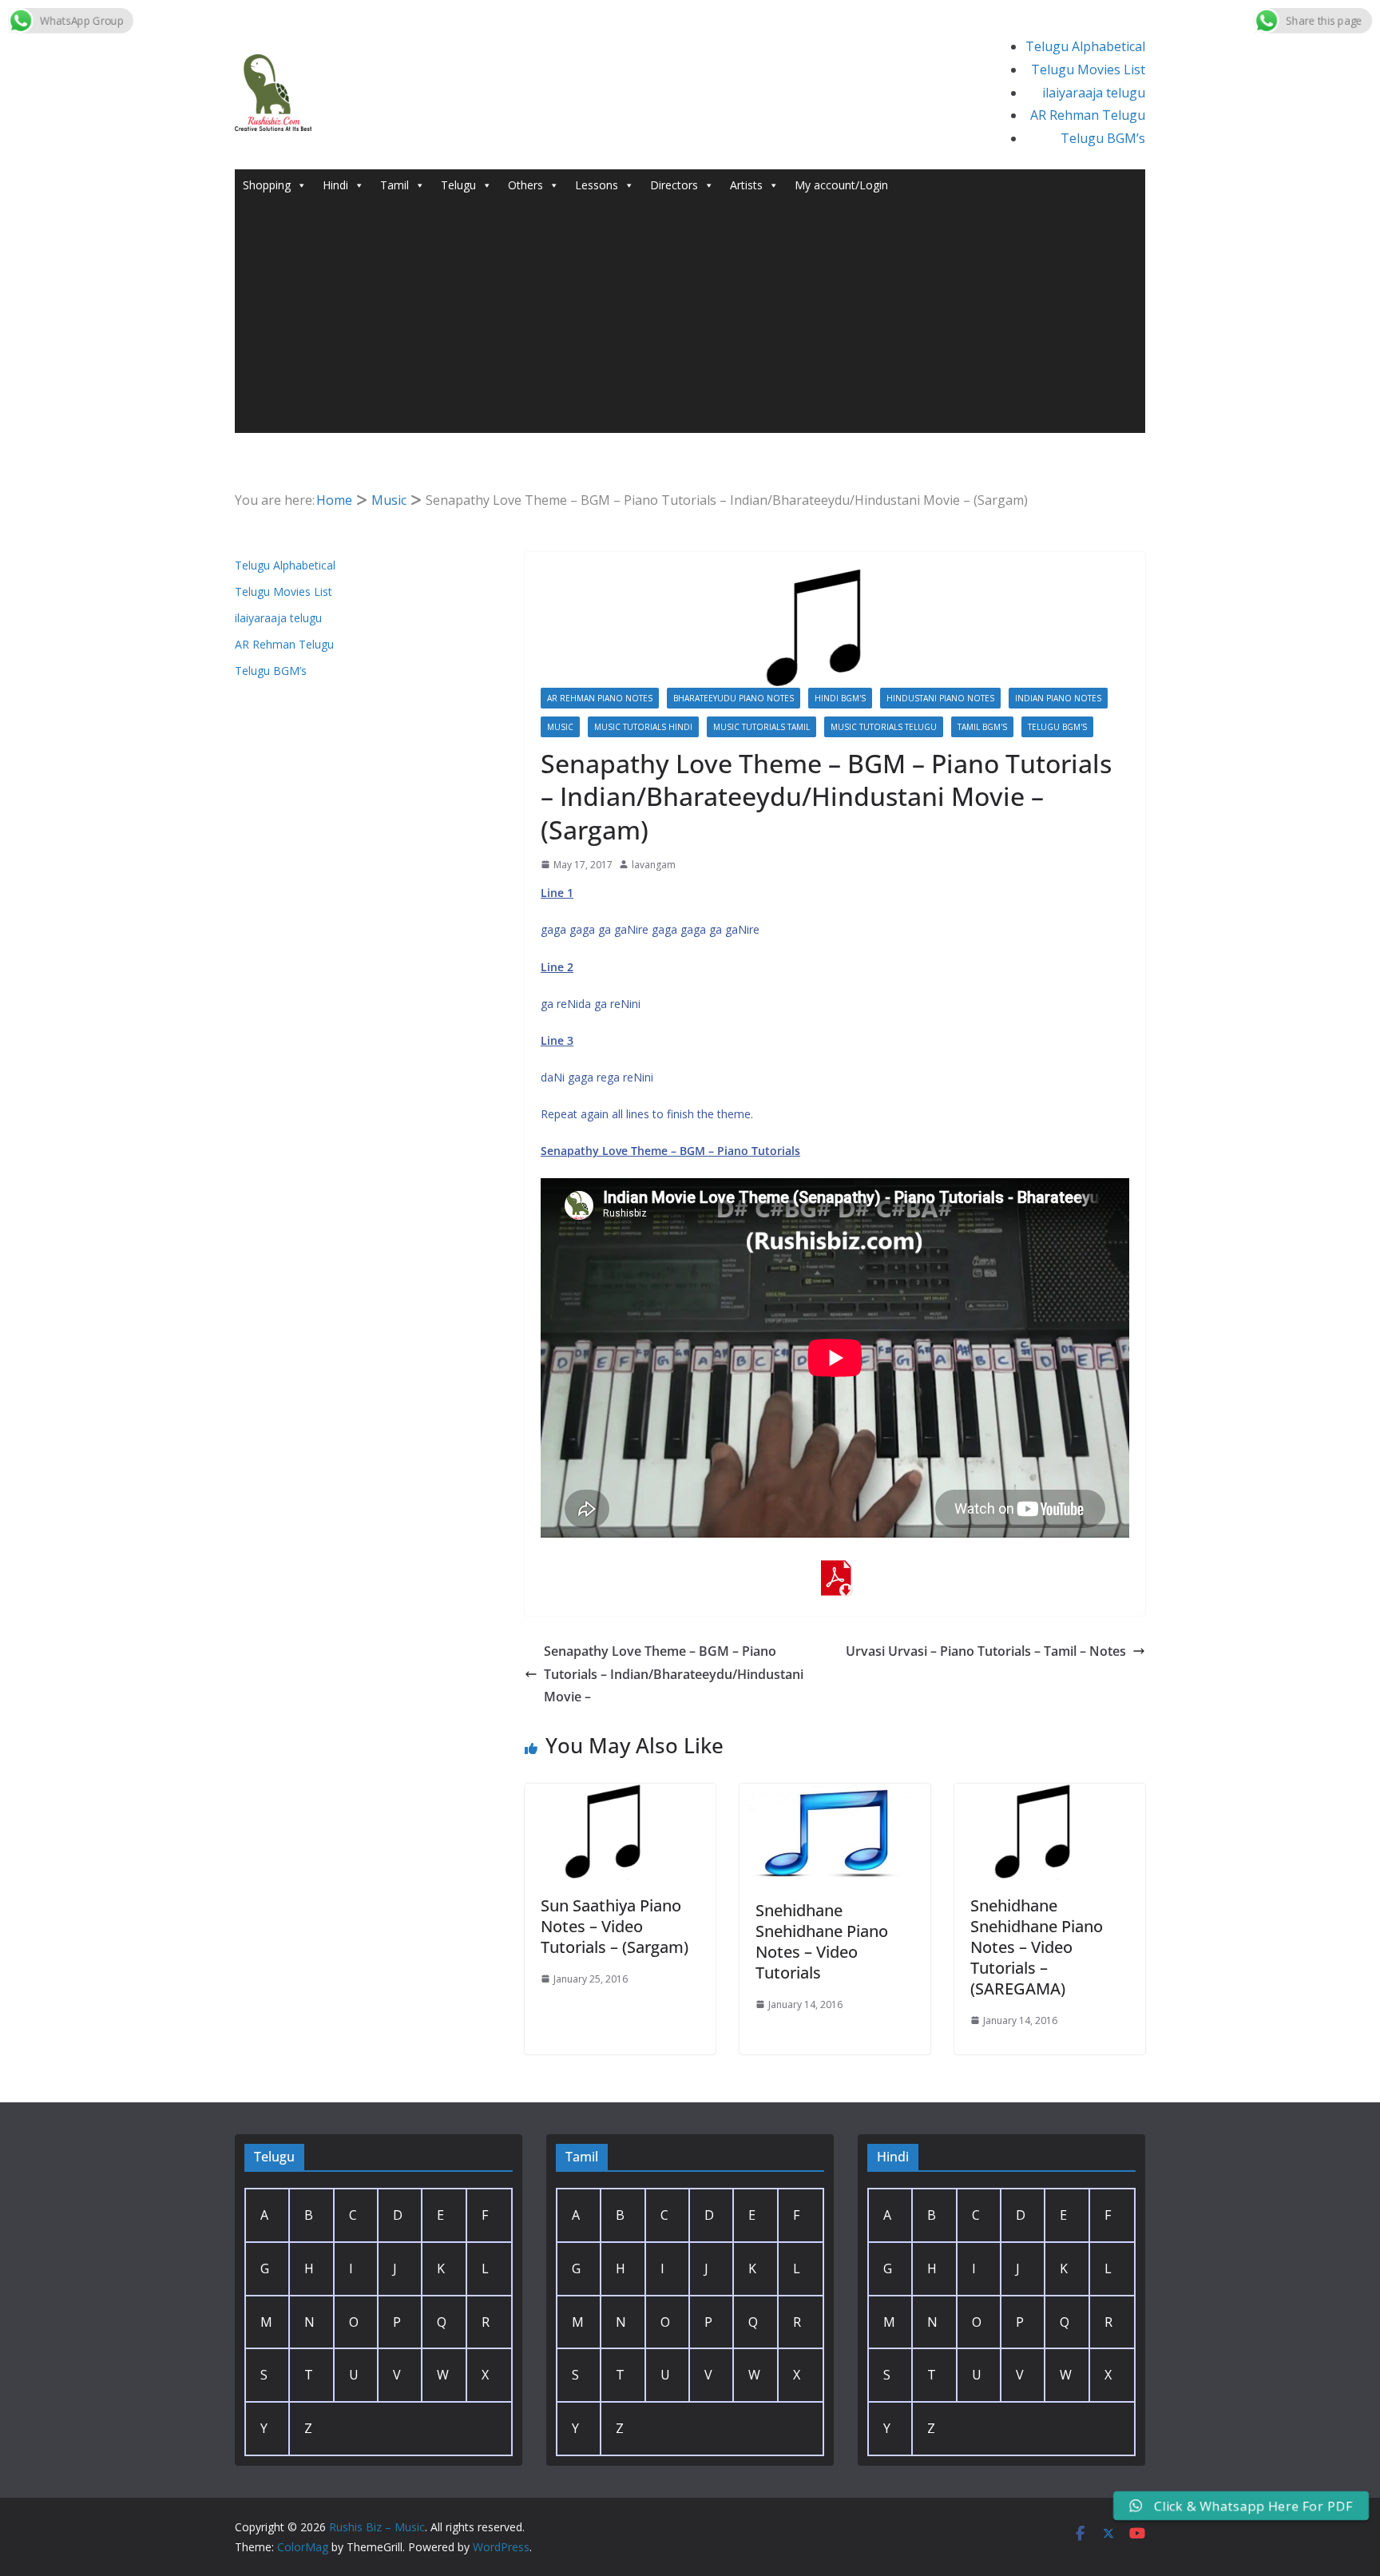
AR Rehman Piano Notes (600, 698)
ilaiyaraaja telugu (1094, 93)
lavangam (654, 865)
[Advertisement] (690, 321)
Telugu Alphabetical (1085, 46)
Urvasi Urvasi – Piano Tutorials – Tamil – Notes (986, 1651)
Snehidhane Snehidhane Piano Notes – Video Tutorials (822, 1941)
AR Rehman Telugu (1088, 115)
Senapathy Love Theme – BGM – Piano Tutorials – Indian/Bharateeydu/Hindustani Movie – (674, 1674)
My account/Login (841, 185)
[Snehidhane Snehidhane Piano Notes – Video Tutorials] (835, 1795)
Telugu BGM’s (1103, 138)
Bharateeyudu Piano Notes (734, 698)
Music (560, 727)
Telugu (458, 185)
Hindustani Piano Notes (940, 698)
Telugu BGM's (1057, 727)
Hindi (335, 185)
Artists (746, 185)
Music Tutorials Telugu (884, 727)
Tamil (395, 185)
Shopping (267, 185)
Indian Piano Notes (1058, 698)
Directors (674, 185)
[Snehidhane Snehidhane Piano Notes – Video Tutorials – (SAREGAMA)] (1050, 1795)
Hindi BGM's (840, 698)
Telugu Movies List (1088, 69)
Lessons (597, 185)
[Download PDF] (835, 1571)
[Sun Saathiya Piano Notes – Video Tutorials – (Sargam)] (620, 1795)
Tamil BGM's (982, 727)
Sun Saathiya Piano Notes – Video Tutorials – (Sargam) (615, 1926)
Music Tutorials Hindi (643, 727)
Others (525, 185)
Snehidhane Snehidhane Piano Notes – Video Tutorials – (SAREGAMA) (1037, 1947)
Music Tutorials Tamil (761, 727)
